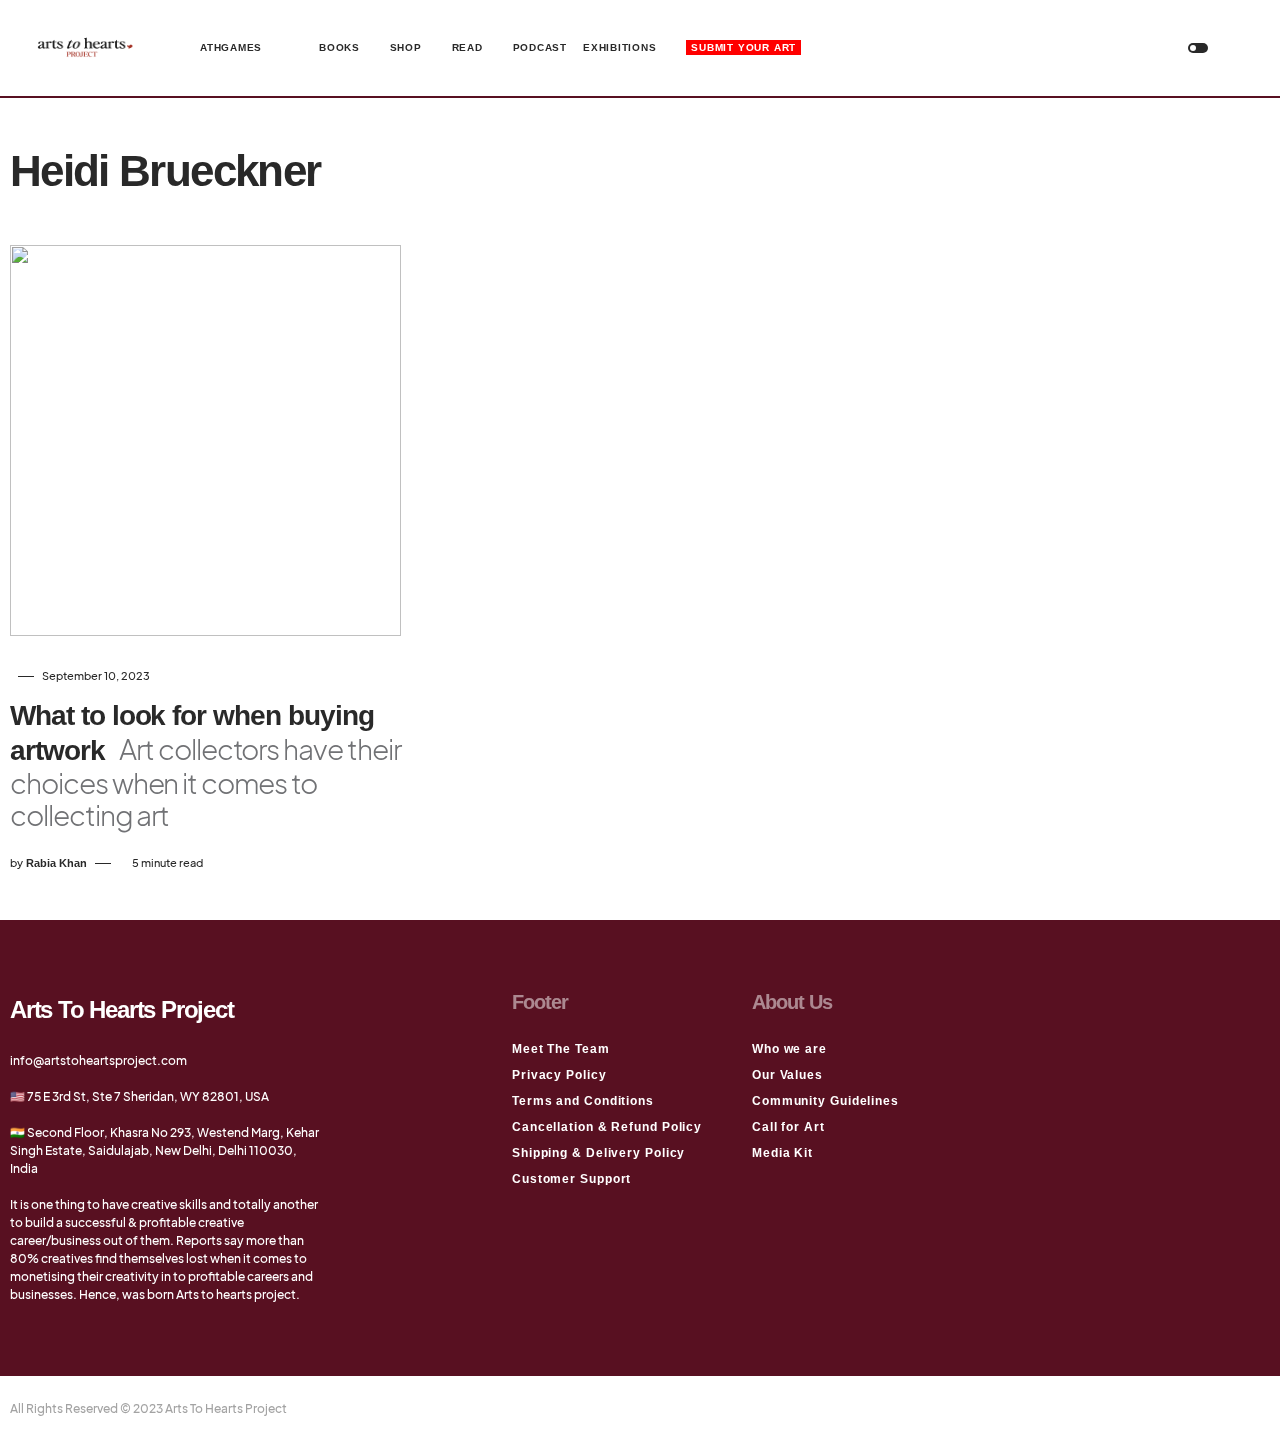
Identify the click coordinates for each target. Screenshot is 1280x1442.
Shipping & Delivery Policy (598, 1153)
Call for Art (788, 1127)
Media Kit (782, 1153)
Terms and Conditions (583, 1101)
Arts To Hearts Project (122, 1009)
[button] (1198, 48)
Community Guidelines (825, 1101)
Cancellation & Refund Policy (607, 1127)
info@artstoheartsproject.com (98, 1060)
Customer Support (571, 1179)
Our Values (787, 1075)
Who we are (789, 1049)
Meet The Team (561, 1049)
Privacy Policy (559, 1075)
